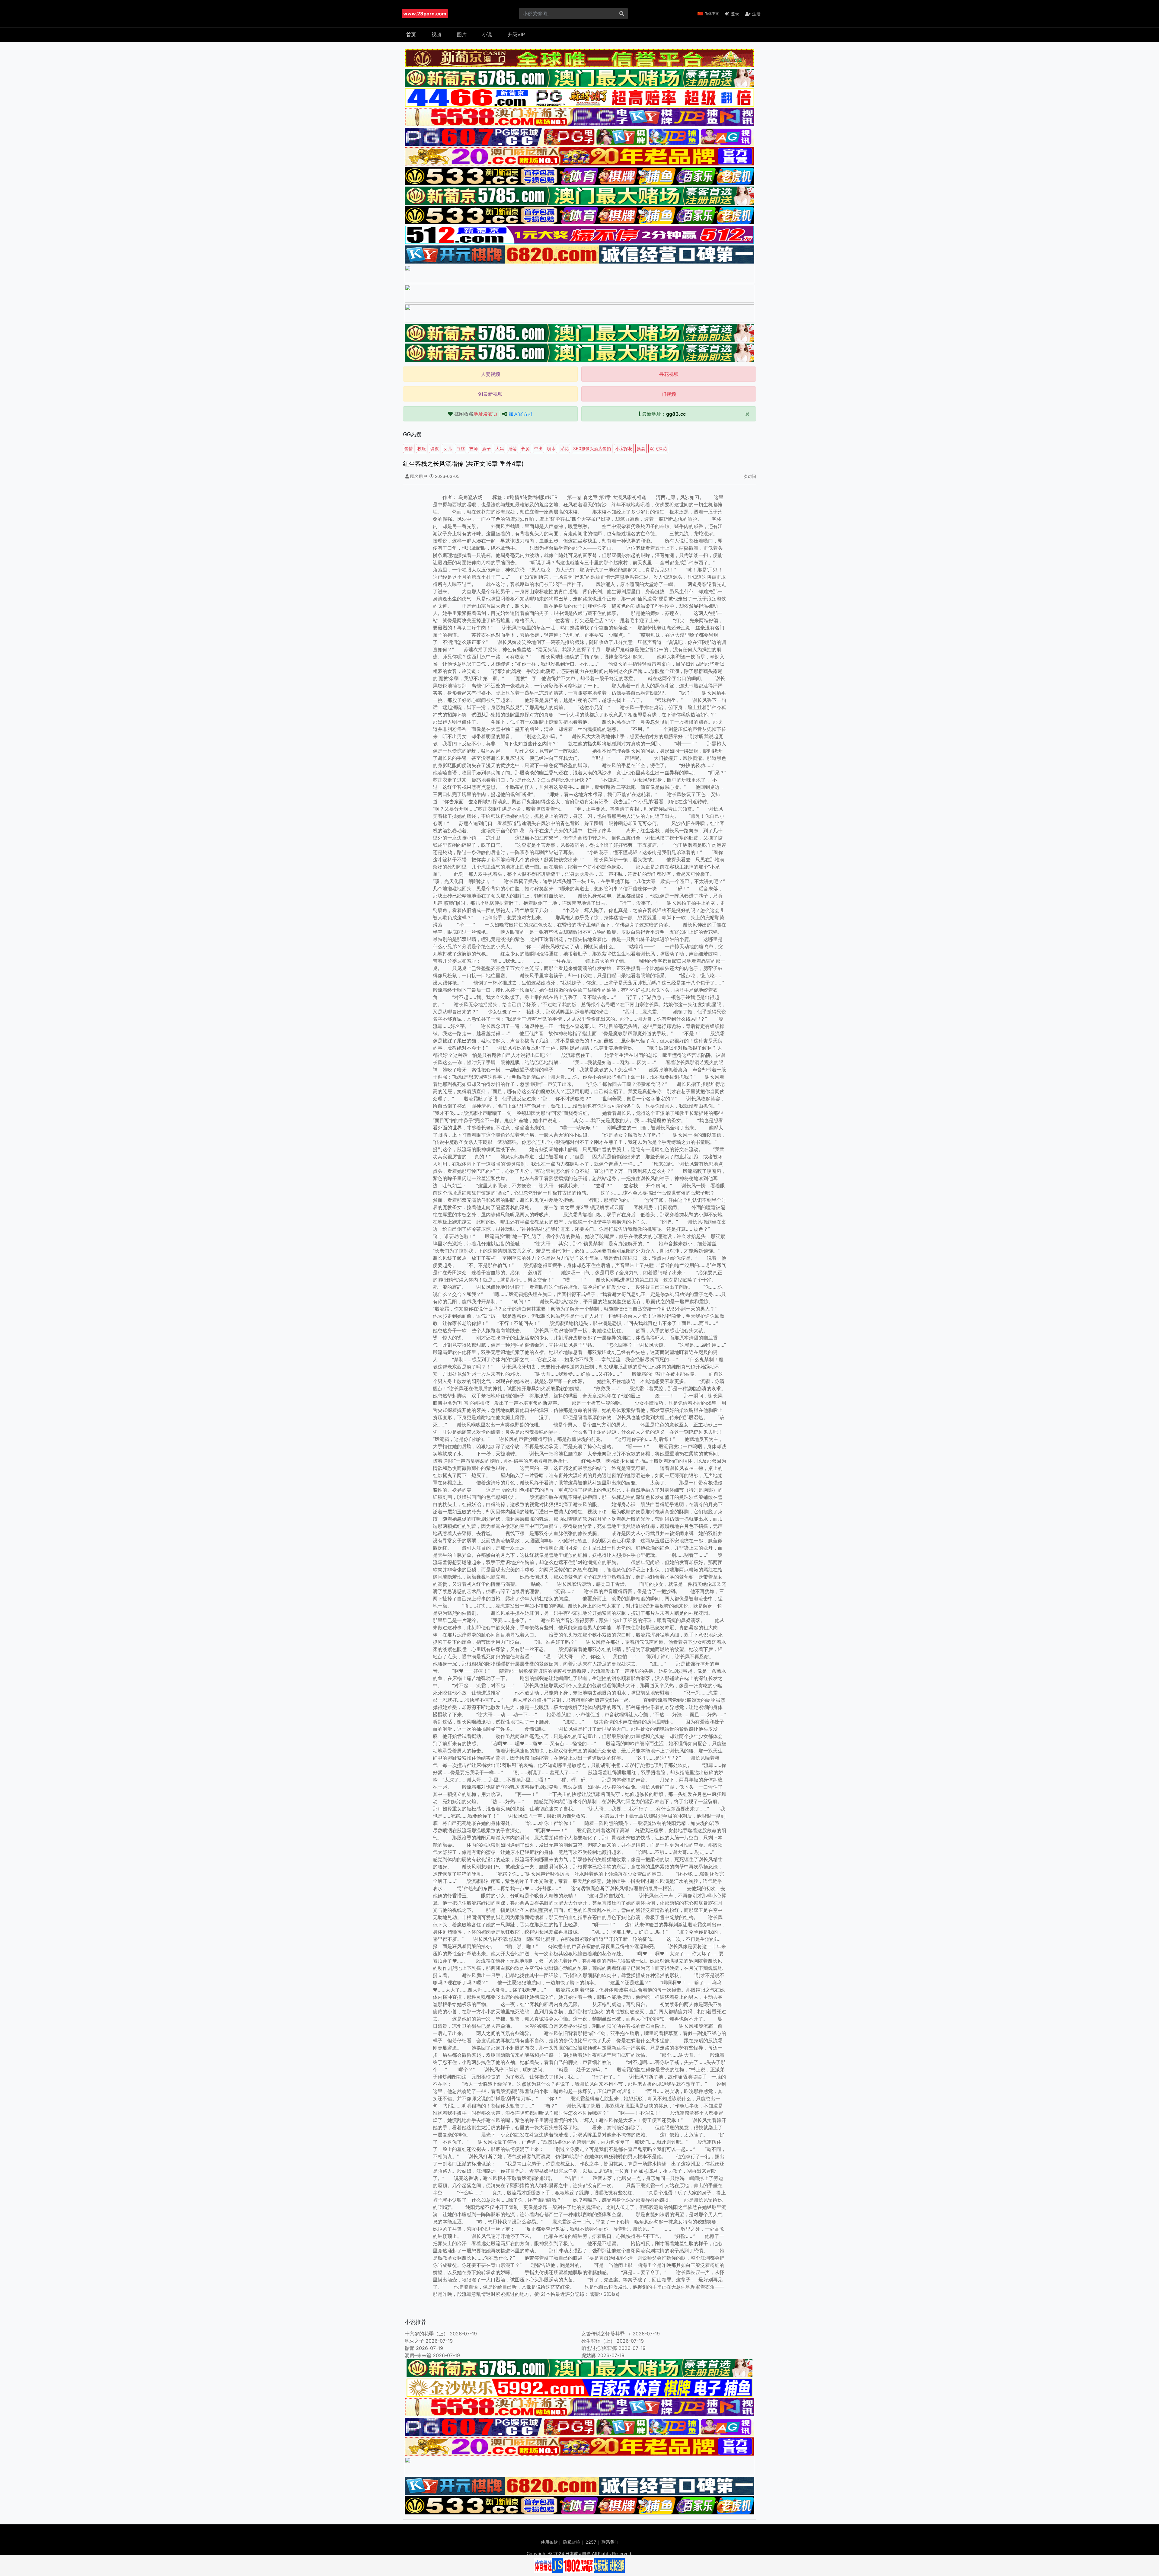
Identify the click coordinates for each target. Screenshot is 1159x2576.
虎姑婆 (589, 2355)
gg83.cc (676, 414)
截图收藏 (476, 414)
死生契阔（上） (598, 2341)
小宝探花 (624, 448)
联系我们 (610, 2542)
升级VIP (516, 34)
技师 (474, 448)
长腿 (525, 448)
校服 (422, 448)
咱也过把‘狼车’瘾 (599, 2348)
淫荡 (512, 448)
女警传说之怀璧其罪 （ (606, 2334)
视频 (436, 34)
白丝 (461, 448)
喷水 (551, 448)
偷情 (409, 448)
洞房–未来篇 (418, 2355)
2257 (591, 2542)
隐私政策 (572, 2542)
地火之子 (414, 2341)
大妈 (500, 448)
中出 (538, 448)
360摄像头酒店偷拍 (592, 448)
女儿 (448, 448)
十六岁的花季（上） (426, 2334)
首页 (411, 34)
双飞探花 (658, 448)
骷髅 (410, 2348)
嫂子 (487, 448)
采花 (564, 448)
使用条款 (549, 2542)
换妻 (641, 448)
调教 (435, 448)
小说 (487, 34)
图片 (462, 34)
